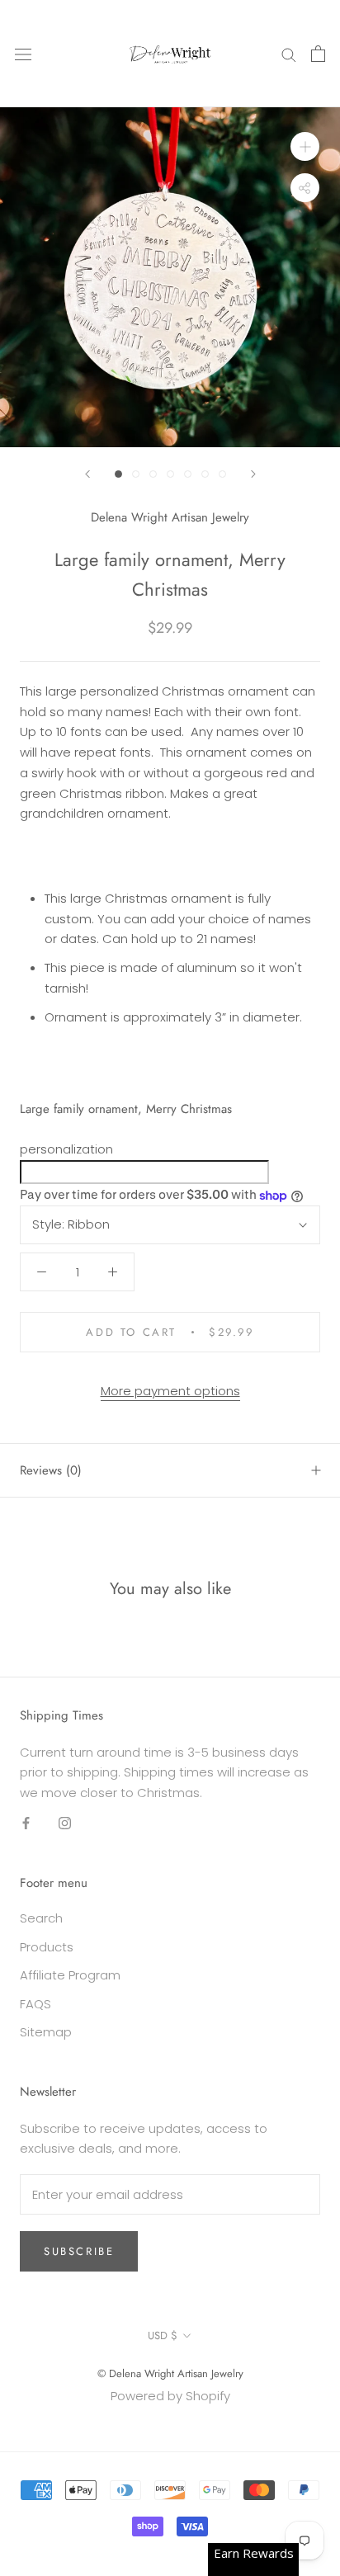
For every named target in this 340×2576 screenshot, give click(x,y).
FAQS (35, 2004)
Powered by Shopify (170, 2396)
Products (47, 1947)
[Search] (289, 53)
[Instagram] (65, 1823)
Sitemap (46, 2032)
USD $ (163, 2335)
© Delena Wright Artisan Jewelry (170, 2373)
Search (41, 1918)
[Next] (253, 474)
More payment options (170, 1391)
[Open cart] (318, 54)
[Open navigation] (23, 54)
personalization (66, 1149)
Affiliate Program (70, 1975)
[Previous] (87, 474)
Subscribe (79, 2251)
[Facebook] (26, 1823)
